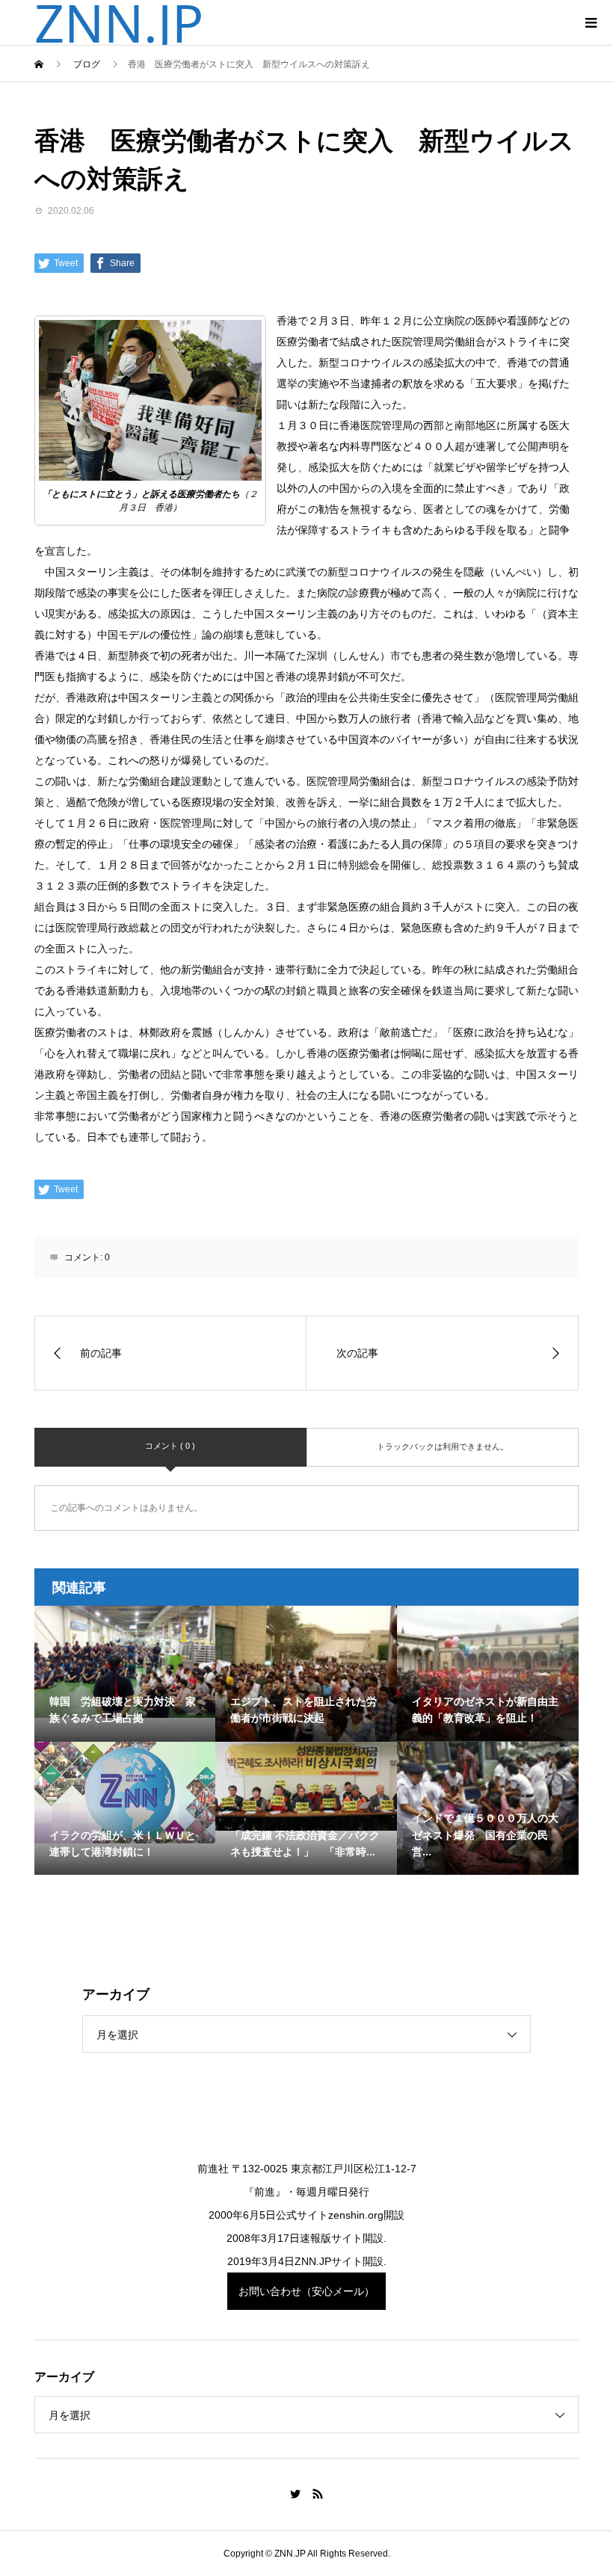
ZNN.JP (119, 22)
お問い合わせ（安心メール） (306, 2291)
